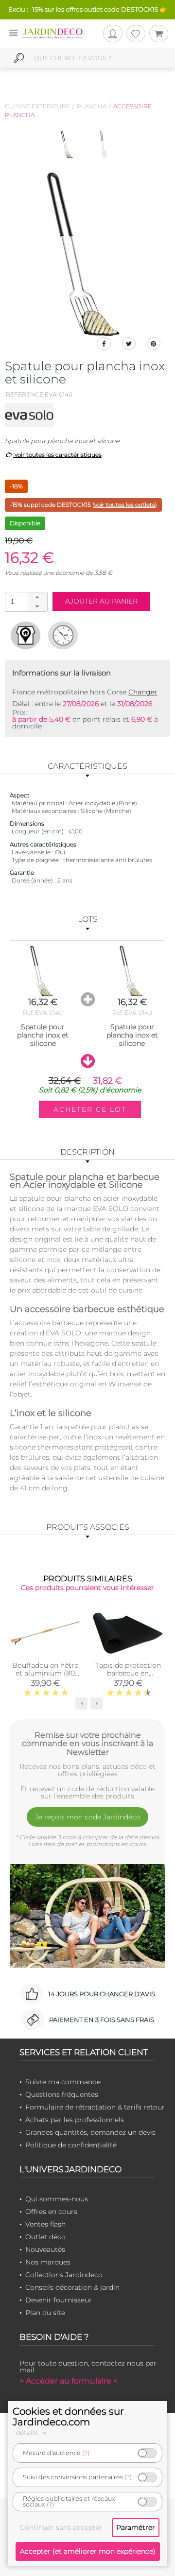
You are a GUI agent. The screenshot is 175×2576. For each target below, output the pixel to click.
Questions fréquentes (62, 2094)
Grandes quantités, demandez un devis (90, 2132)
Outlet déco (45, 2237)
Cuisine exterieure (37, 106)
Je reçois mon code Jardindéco (88, 1817)
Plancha (92, 106)
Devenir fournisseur (59, 2300)
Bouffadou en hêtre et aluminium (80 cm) (45, 1673)
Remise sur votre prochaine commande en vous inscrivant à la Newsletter (87, 1744)
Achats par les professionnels (75, 2120)
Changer (143, 692)
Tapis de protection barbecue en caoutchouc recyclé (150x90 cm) (128, 1677)
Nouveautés (45, 2249)
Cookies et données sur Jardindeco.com (68, 2417)
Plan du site (45, 2313)
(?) (86, 2453)
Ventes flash (45, 2224)
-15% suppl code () (83, 505)
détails (28, 2433)
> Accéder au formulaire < (69, 2381)
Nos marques (48, 2262)
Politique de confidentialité (71, 2145)
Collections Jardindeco (64, 2275)
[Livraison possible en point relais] (26, 635)
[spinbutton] (25, 601)
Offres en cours (51, 2212)
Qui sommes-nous (57, 2199)
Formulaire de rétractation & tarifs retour (95, 2107)
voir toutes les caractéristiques (57, 455)
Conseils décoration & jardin (72, 2287)
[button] (37, 597)
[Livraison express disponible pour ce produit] (63, 635)
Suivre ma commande (63, 2082)
